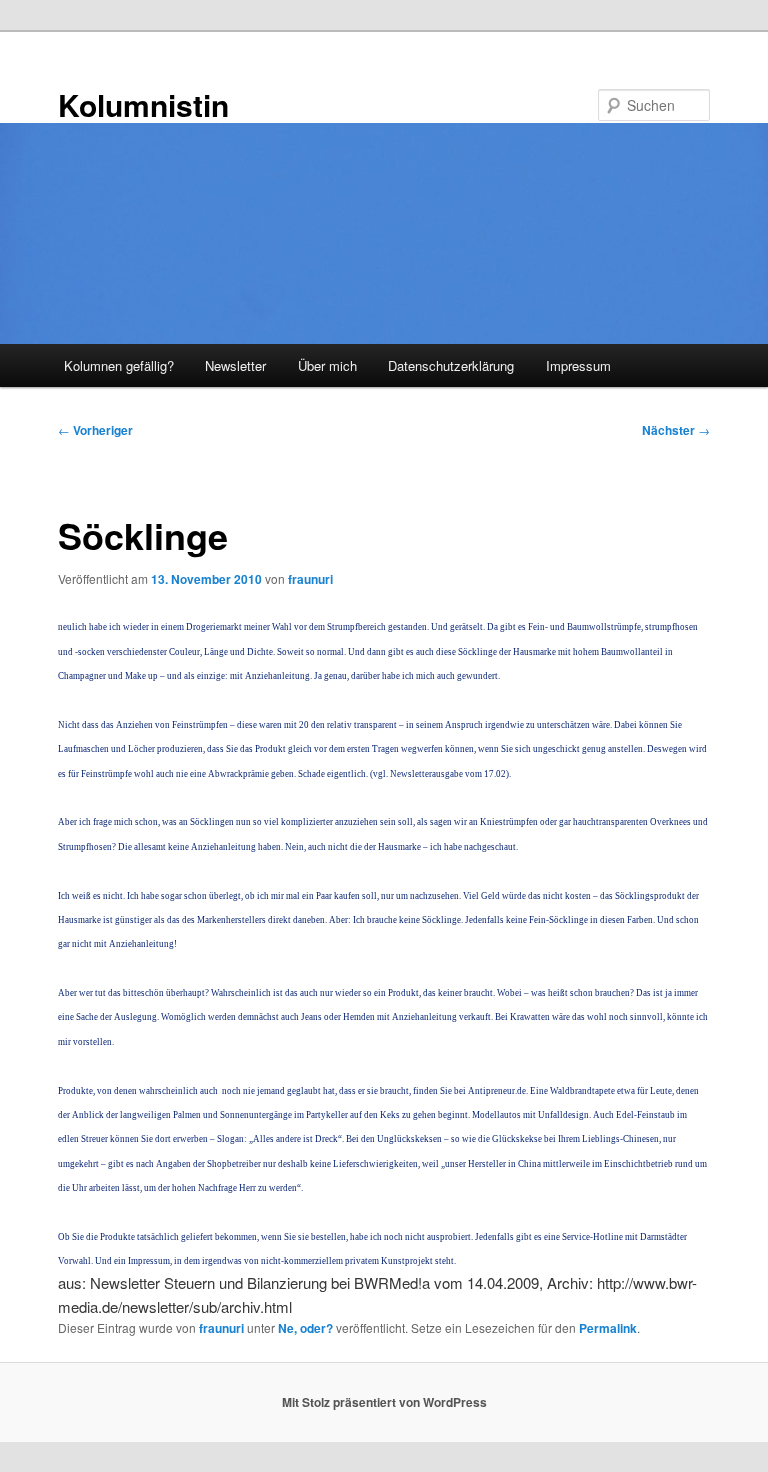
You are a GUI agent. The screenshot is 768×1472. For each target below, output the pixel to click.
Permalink (608, 1328)
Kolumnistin (143, 104)
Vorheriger (95, 430)
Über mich (327, 365)
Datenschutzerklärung (451, 365)
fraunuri (310, 579)
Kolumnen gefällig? (119, 365)
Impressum (578, 365)
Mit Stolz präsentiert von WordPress (384, 1402)
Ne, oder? (305, 1328)
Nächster (676, 430)
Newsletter (235, 365)
